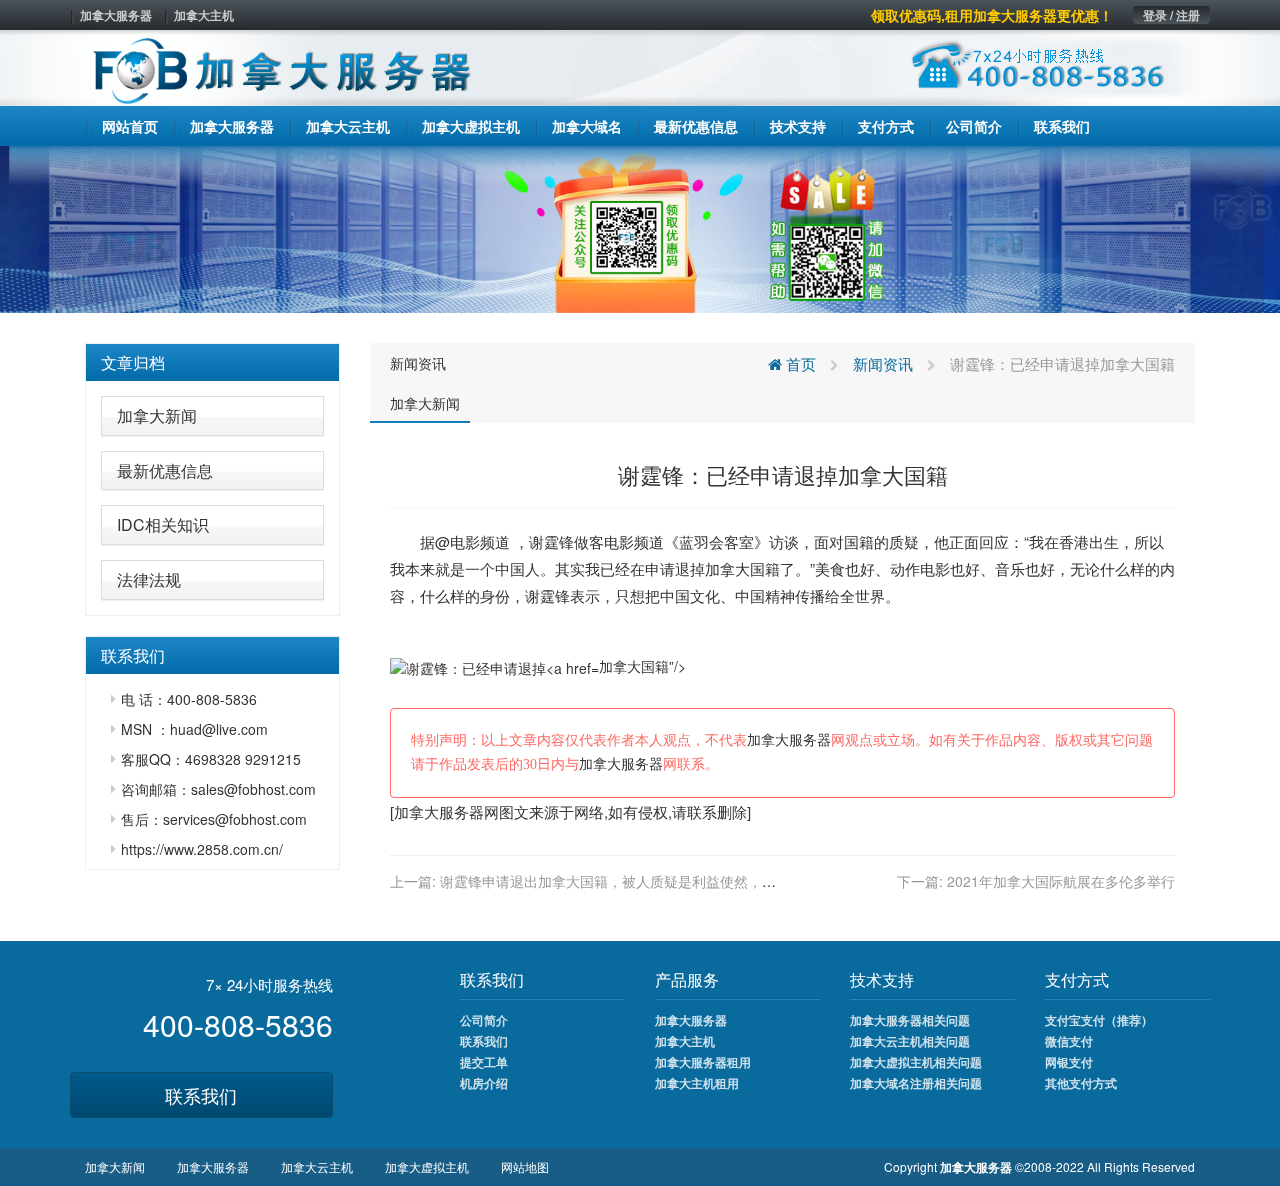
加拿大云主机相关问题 (910, 1041)
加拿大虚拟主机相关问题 (916, 1062)
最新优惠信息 (165, 470)
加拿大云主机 (317, 1166)
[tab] (212, 363)
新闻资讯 (418, 363)
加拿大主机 (204, 15)
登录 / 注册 (1171, 15)
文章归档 (133, 362)
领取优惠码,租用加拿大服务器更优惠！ (992, 15)
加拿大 (727, 568)
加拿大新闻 (157, 415)
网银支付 (1069, 1062)
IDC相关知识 (163, 524)
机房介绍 (484, 1083)
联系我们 (201, 1095)
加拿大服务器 (116, 15)
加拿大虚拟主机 (427, 1166)
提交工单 (484, 1062)
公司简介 (484, 1020)
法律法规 (149, 579)
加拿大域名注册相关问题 (916, 1083)
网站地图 (525, 1166)
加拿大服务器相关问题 (910, 1020)
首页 (799, 363)
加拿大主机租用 (697, 1083)
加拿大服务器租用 (703, 1062)
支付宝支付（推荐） (1099, 1020)
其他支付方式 (1081, 1083)
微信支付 (1069, 1041)
